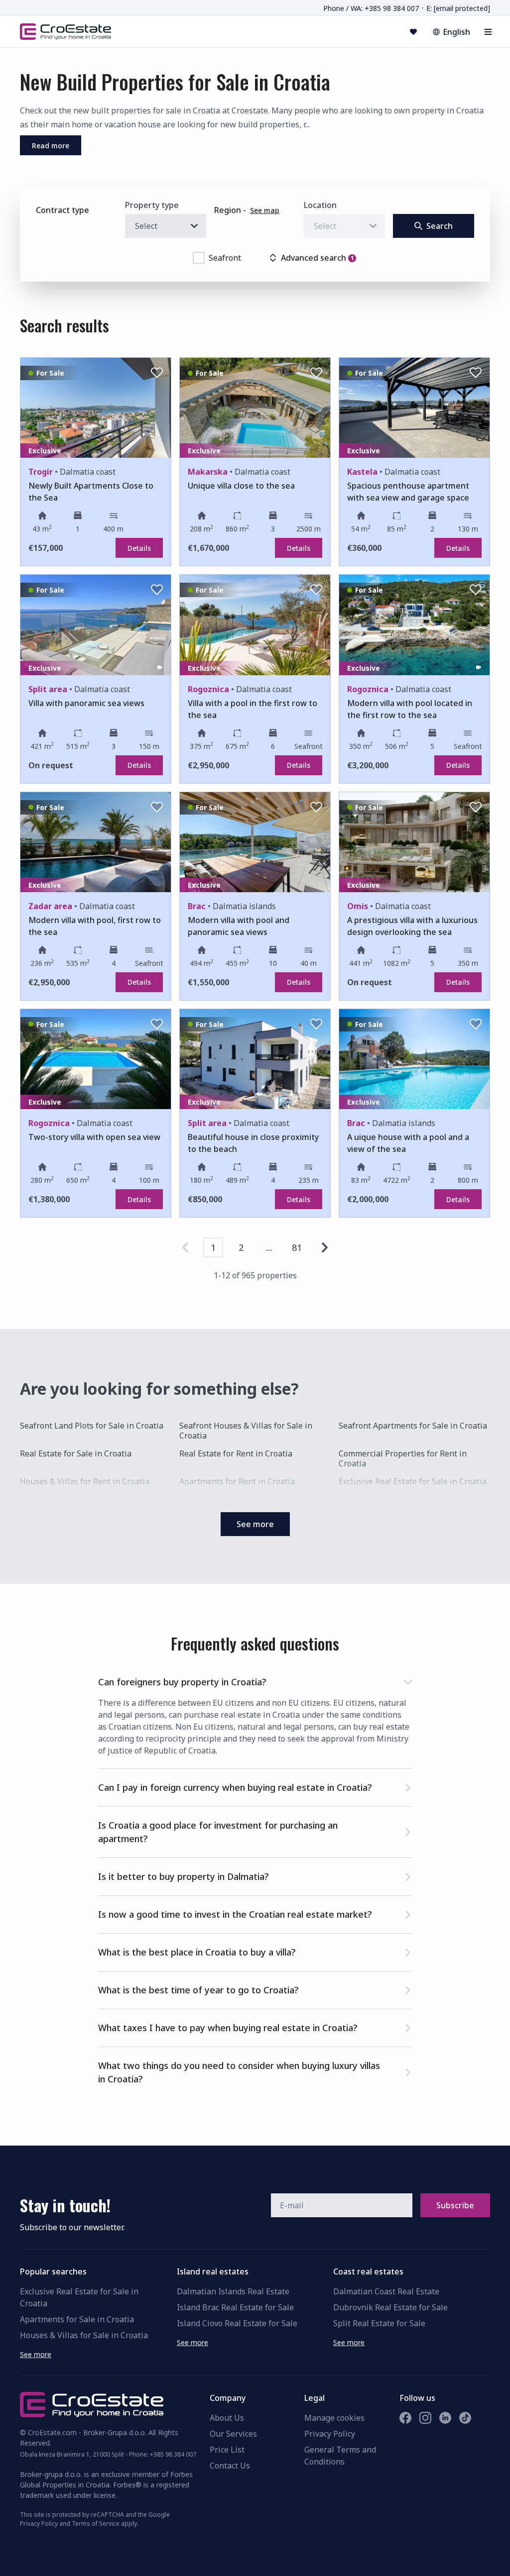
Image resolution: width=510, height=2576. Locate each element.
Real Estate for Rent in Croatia (236, 1454)
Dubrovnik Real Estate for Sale (390, 2307)
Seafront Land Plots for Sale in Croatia (92, 1426)
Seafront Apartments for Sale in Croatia (413, 1426)
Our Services (233, 2434)
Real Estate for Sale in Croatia (76, 1454)
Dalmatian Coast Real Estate (386, 2291)
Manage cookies (334, 2418)
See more (36, 2354)
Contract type (63, 210)
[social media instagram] (425, 2418)
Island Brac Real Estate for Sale (235, 2307)
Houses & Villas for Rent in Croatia (85, 1481)
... (269, 1247)
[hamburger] (488, 32)
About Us (227, 2418)
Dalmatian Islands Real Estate (233, 2291)
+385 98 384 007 (173, 2454)
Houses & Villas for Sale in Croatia (84, 2335)
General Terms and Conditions (340, 2456)
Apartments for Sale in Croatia (77, 2319)
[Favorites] (413, 32)
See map (265, 210)
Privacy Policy (330, 2434)
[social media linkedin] (445, 2418)
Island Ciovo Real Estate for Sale (237, 2323)
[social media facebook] (405, 2418)
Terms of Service (96, 2524)
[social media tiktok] (465, 2418)
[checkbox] (199, 258)
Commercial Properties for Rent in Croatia (403, 1458)
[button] (255, 1680)
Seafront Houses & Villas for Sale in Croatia (246, 1431)
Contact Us (230, 2466)
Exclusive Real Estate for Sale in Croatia (413, 1481)
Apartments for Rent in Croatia (237, 1481)
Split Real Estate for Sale (379, 2323)
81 (297, 1247)
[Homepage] (65, 31)
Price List (227, 2450)
